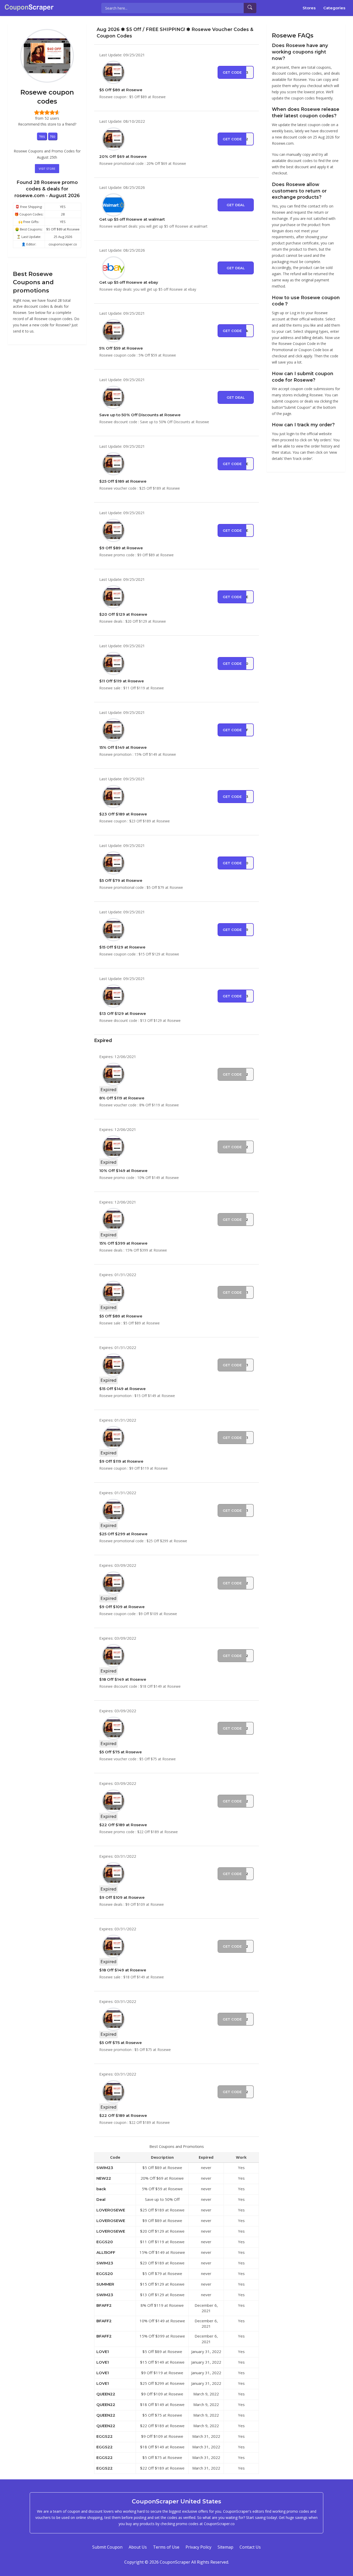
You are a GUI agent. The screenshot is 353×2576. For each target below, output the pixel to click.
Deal (101, 2199)
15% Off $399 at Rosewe (123, 1243)
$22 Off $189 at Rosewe (123, 1825)
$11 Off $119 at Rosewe (122, 681)
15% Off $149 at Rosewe (123, 747)
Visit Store (47, 169)
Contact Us (250, 2547)
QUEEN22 (106, 2394)
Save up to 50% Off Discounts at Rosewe (140, 415)
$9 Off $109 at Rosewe (122, 1607)
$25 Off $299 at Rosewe (123, 1534)
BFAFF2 (104, 2305)
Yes (42, 136)
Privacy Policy (198, 2547)
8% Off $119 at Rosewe (122, 1098)
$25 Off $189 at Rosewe (123, 481)
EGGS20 (105, 2242)
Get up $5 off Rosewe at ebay (129, 282)
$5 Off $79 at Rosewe (121, 880)
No (53, 136)
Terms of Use (166, 2547)
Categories (334, 8)
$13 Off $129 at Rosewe (123, 1013)
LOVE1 (103, 2352)
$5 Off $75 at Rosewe (121, 1752)
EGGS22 (105, 2436)
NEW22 (104, 2178)
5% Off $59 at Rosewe (121, 348)
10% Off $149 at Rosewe (123, 1171)
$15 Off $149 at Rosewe (122, 1389)
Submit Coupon (107, 2547)
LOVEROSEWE (111, 2210)
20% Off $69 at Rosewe (123, 156)
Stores (309, 8)
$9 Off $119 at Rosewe (121, 1461)
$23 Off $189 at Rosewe (123, 814)
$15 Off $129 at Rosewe (122, 947)
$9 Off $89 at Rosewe (121, 548)
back (101, 2189)
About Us (138, 2547)
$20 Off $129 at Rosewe (123, 614)
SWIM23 (105, 2168)
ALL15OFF (106, 2252)
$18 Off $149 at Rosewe (123, 1679)
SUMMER (105, 2284)
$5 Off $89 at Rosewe (121, 90)
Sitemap (225, 2547)
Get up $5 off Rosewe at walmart (132, 219)
